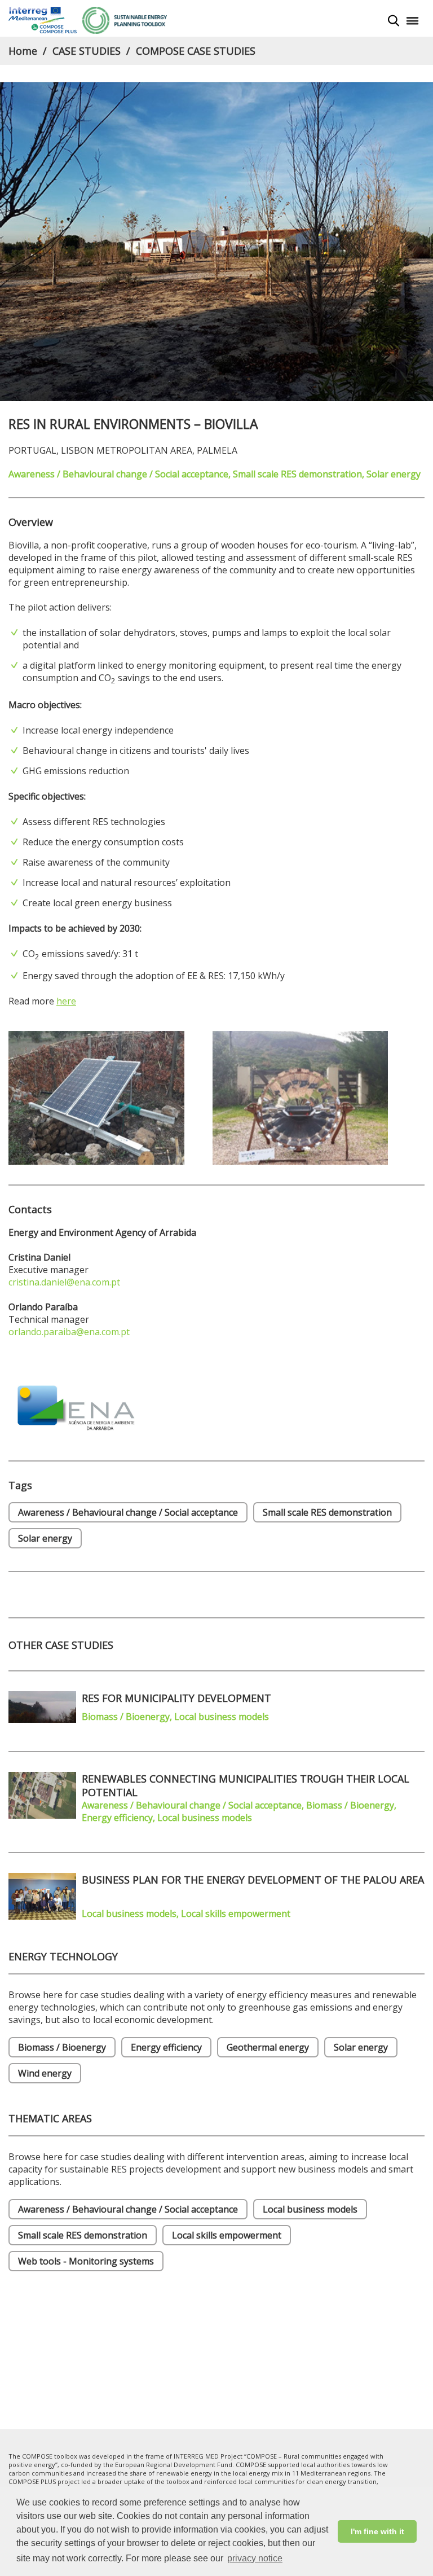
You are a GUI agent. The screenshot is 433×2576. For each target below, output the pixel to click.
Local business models (310, 2209)
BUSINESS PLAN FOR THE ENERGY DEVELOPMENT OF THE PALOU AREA (253, 1880)
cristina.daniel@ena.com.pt (64, 1282)
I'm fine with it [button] (377, 2531)
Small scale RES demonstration (83, 2235)
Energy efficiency (166, 2047)
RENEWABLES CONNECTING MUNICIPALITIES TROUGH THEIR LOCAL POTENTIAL (246, 1785)
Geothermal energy (268, 2047)
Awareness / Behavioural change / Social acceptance (128, 2209)
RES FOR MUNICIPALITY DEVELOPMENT (176, 1698)
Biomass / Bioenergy (62, 2047)
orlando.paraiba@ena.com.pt (69, 1332)
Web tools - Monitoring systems (86, 2261)
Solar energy (361, 2047)
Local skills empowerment (227, 2235)
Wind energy (45, 2073)
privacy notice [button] (255, 2558)
